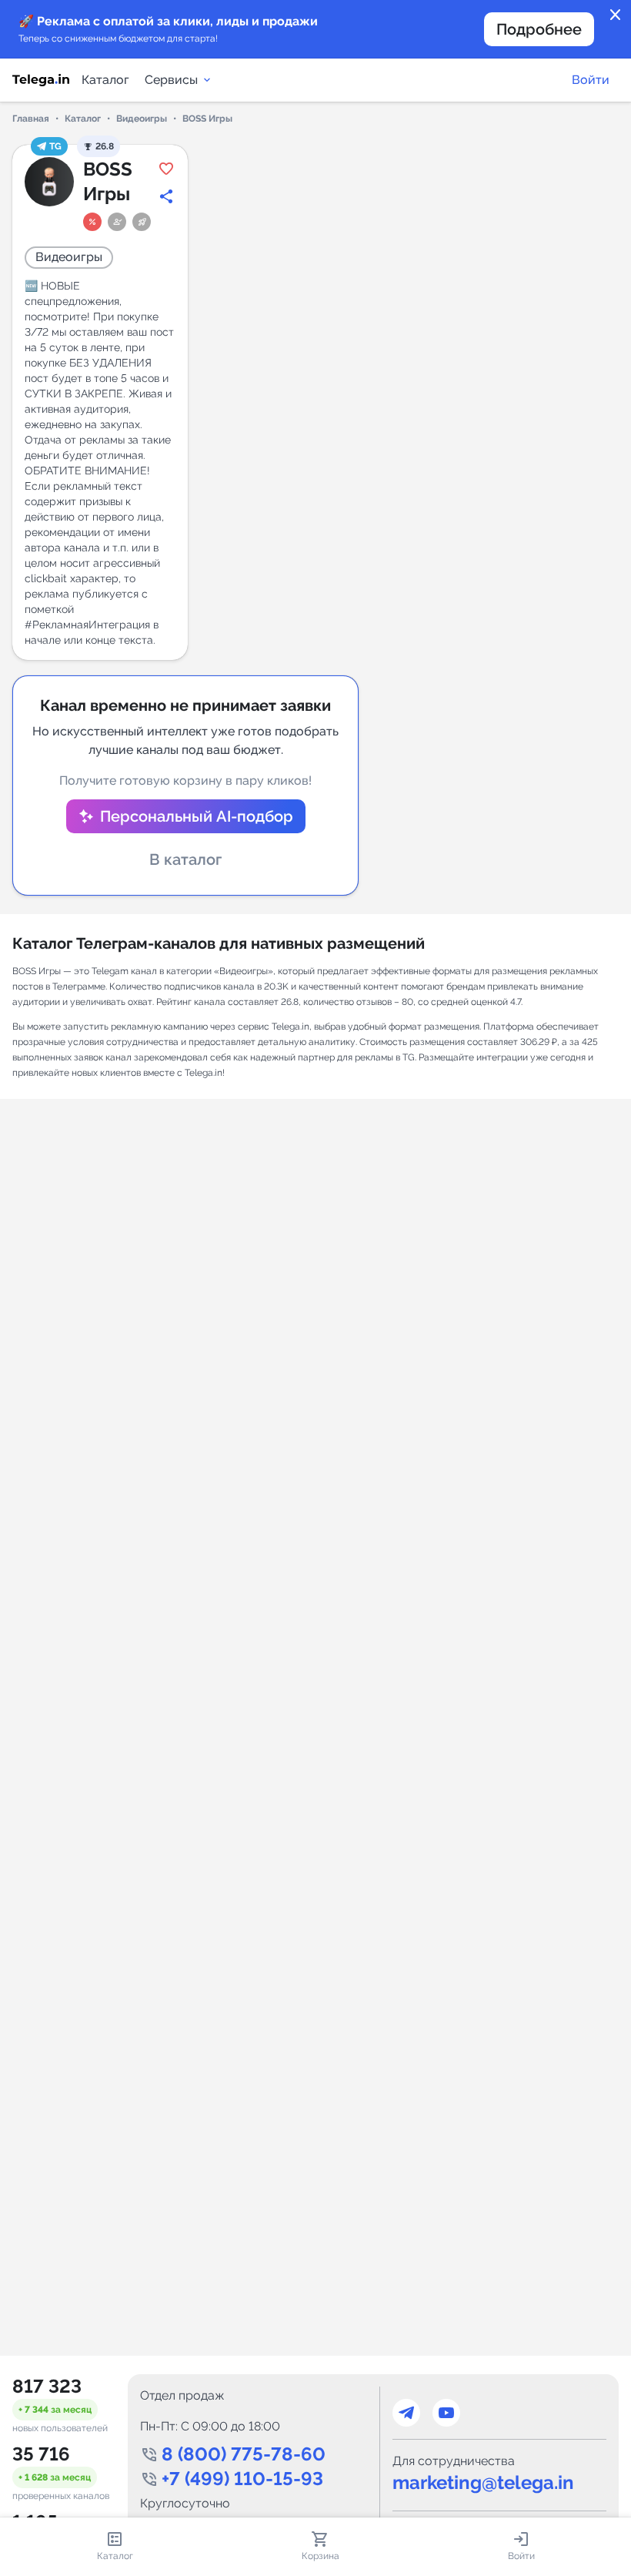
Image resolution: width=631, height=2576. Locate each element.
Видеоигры (142, 119)
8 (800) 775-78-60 (244, 2454)
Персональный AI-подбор (197, 816)
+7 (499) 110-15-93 (242, 2479)
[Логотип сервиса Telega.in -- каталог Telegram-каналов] (41, 80)
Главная (31, 119)
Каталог (105, 80)
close (616, 15)
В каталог (185, 859)
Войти (591, 80)
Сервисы (171, 80)
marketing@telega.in (483, 2482)
